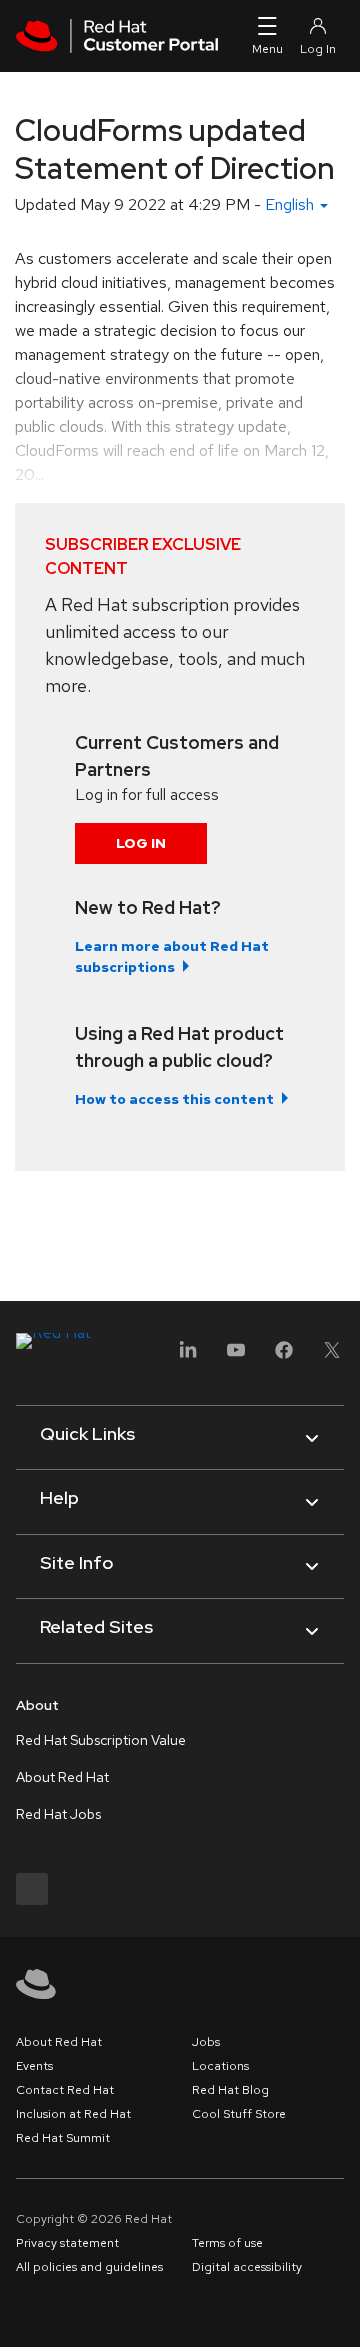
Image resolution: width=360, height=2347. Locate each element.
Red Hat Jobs (58, 1814)
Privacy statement (67, 2243)
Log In (141, 843)
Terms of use (227, 2243)
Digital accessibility (247, 2267)
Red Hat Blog (230, 2090)
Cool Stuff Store (239, 2114)
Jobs (206, 2042)
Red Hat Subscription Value (101, 1740)
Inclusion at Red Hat (73, 2114)
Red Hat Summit (63, 2138)
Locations (220, 2066)
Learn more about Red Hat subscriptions (172, 956)
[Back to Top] (338, 2310)
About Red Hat (62, 1777)
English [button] (291, 204)
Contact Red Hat (65, 2090)
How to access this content (174, 1099)
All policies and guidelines (89, 2267)
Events (34, 2066)
